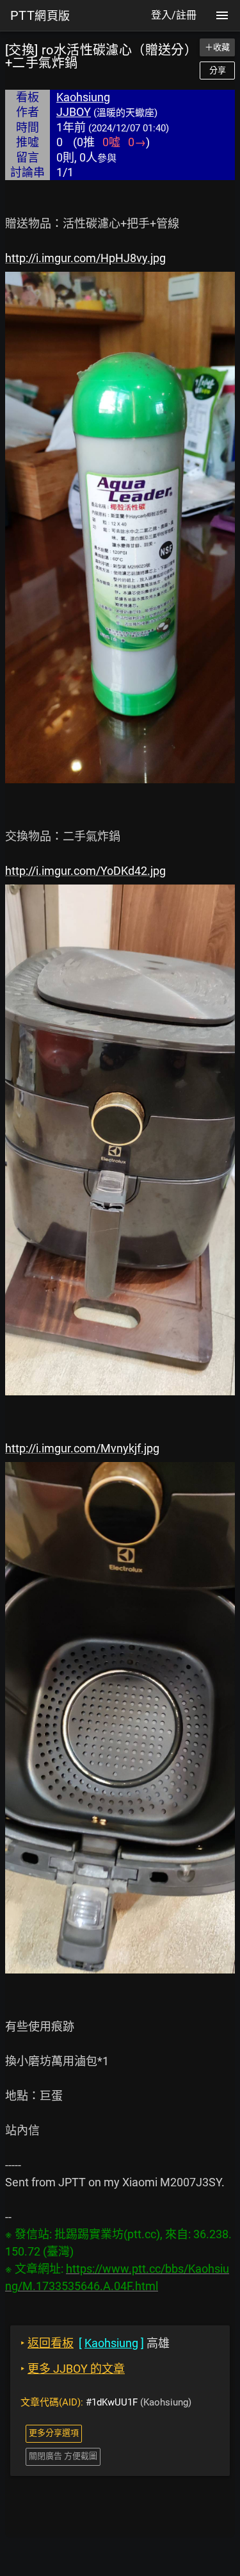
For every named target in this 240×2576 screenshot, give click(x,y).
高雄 (95, 2343)
